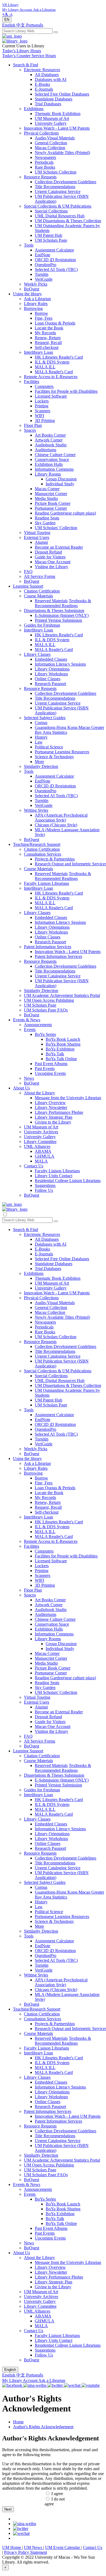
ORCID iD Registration (55, 260)
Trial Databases (48, 104)
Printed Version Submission (58, 620)
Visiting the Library (52, 567)
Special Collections (51, 211)
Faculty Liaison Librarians (46, 883)
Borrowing (33, 308)
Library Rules (36, 304)
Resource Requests (40, 177)
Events (30, 1030)
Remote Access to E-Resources (51, 377)
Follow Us (44, 1190)
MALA (41, 1161)
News (29, 1078)
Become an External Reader (59, 547)
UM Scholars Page (51, 240)
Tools (29, 245)
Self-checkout (47, 347)
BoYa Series (45, 1034)
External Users (37, 537)
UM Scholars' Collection (56, 528)
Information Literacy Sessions (60, 664)
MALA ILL (45, 367)
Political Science (49, 747)
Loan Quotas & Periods (55, 323)
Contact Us (34, 1166)
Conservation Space (52, 459)
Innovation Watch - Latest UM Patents (57, 128)
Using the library (27, 294)
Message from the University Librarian (68, 1098)
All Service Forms (40, 576)
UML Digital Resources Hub (60, 216)
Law (39, 742)
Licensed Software (51, 396)
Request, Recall (48, 343)
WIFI (39, 416)
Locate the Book (49, 328)
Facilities (32, 382)
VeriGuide (44, 279)
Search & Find (26, 65)
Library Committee (40, 1142)
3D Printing (45, 420)
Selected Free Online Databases (62, 94)
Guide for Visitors (50, 557)
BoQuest (32, 289)
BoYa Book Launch (63, 1039)
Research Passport (50, 684)
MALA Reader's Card (54, 372)
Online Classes (48, 679)
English (9, 25)
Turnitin (42, 274)
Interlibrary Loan (38, 352)
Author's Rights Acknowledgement (43, 2427)
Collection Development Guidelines (66, 182)
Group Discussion (61, 479)
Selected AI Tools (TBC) (56, 269)
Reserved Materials (51, 601)
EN (7, 20)
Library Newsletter (51, 1107)
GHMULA (45, 1156)
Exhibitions (34, 109)
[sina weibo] (25, 2524)
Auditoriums (46, 450)
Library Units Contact (54, 1176)
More (39, 762)
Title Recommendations (55, 187)
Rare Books (45, 167)
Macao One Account (53, 562)
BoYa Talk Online (61, 1059)
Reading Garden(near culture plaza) (65, 513)
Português (35, 25)
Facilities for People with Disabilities (66, 391)
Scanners (43, 411)
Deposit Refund (48, 552)
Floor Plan (33, 425)
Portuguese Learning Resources (62, 752)
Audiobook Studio (51, 445)
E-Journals (44, 89)
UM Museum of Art (52, 118)
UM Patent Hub (49, 235)
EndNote (43, 255)
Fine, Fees (44, 318)
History (41, 737)
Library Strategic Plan (54, 1117)
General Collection (51, 143)
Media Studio (46, 498)
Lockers (42, 401)
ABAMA (43, 1151)
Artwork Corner (49, 440)
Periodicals (44, 162)
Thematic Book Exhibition (58, 114)
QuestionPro (46, 265)
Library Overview (50, 1103)
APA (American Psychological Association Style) (61, 818)
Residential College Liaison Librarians (68, 1181)
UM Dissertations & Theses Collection (68, 221)
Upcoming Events (50, 1073)
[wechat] (21, 2533)
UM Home (12, 2547)
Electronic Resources (42, 70)
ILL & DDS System (52, 362)
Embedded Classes (51, 659)
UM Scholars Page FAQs (46, 1010)
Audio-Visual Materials (55, 138)
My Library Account (20, 2380)
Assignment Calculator (54, 250)
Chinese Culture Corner (55, 455)
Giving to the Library (53, 1122)
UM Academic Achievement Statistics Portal (62, 995)
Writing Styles (36, 810)
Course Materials (38, 596)
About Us (21, 1088)
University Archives (41, 1132)
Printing (42, 406)
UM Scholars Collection (56, 172)
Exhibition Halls (49, 464)
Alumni (41, 542)
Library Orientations (52, 669)
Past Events (45, 1068)
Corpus (41, 723)
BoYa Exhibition (60, 1049)
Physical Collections (41, 133)
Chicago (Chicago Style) (56, 825)
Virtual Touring (37, 533)
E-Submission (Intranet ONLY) (62, 615)
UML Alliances (37, 1146)
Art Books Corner (50, 435)
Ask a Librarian (37, 299)
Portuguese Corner (51, 508)
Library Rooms (48, 474)
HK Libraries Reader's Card (59, 357)
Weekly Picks (36, 284)
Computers (44, 386)
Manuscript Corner (51, 494)
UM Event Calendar (63, 2547)
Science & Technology (54, 757)
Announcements (38, 1025)
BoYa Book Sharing (63, 1044)
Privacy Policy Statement (26, 2552)
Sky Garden (45, 523)
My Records (45, 333)
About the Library (39, 1093)
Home (18, 2422)
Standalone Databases (54, 99)
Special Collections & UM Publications (58, 206)
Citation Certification (42, 591)
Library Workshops (51, 674)
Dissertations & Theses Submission (54, 611)
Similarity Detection (41, 766)
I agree (57, 2494)
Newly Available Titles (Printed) (62, 153)
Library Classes (37, 654)
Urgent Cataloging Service (58, 192)
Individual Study (60, 484)
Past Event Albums (51, 1064)
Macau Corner (47, 489)
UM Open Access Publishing (49, 1000)
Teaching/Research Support (37, 844)
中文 (21, 25)
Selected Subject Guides (45, 718)
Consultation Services (43, 854)
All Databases (47, 75)
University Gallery (51, 123)
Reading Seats (47, 518)
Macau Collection (50, 148)
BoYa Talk (55, 1054)
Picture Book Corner (53, 503)
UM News (34, 2547)
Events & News (27, 1020)
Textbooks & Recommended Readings (63, 603)
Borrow (41, 313)
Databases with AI (51, 79)
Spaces (30, 430)
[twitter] (21, 2528)
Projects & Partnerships (55, 859)
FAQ (28, 572)
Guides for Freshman (42, 625)
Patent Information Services (48, 947)
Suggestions (45, 1185)
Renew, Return (48, 338)
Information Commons (54, 469)
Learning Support (28, 586)
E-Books (42, 84)
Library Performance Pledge (59, 1112)
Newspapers (45, 157)
